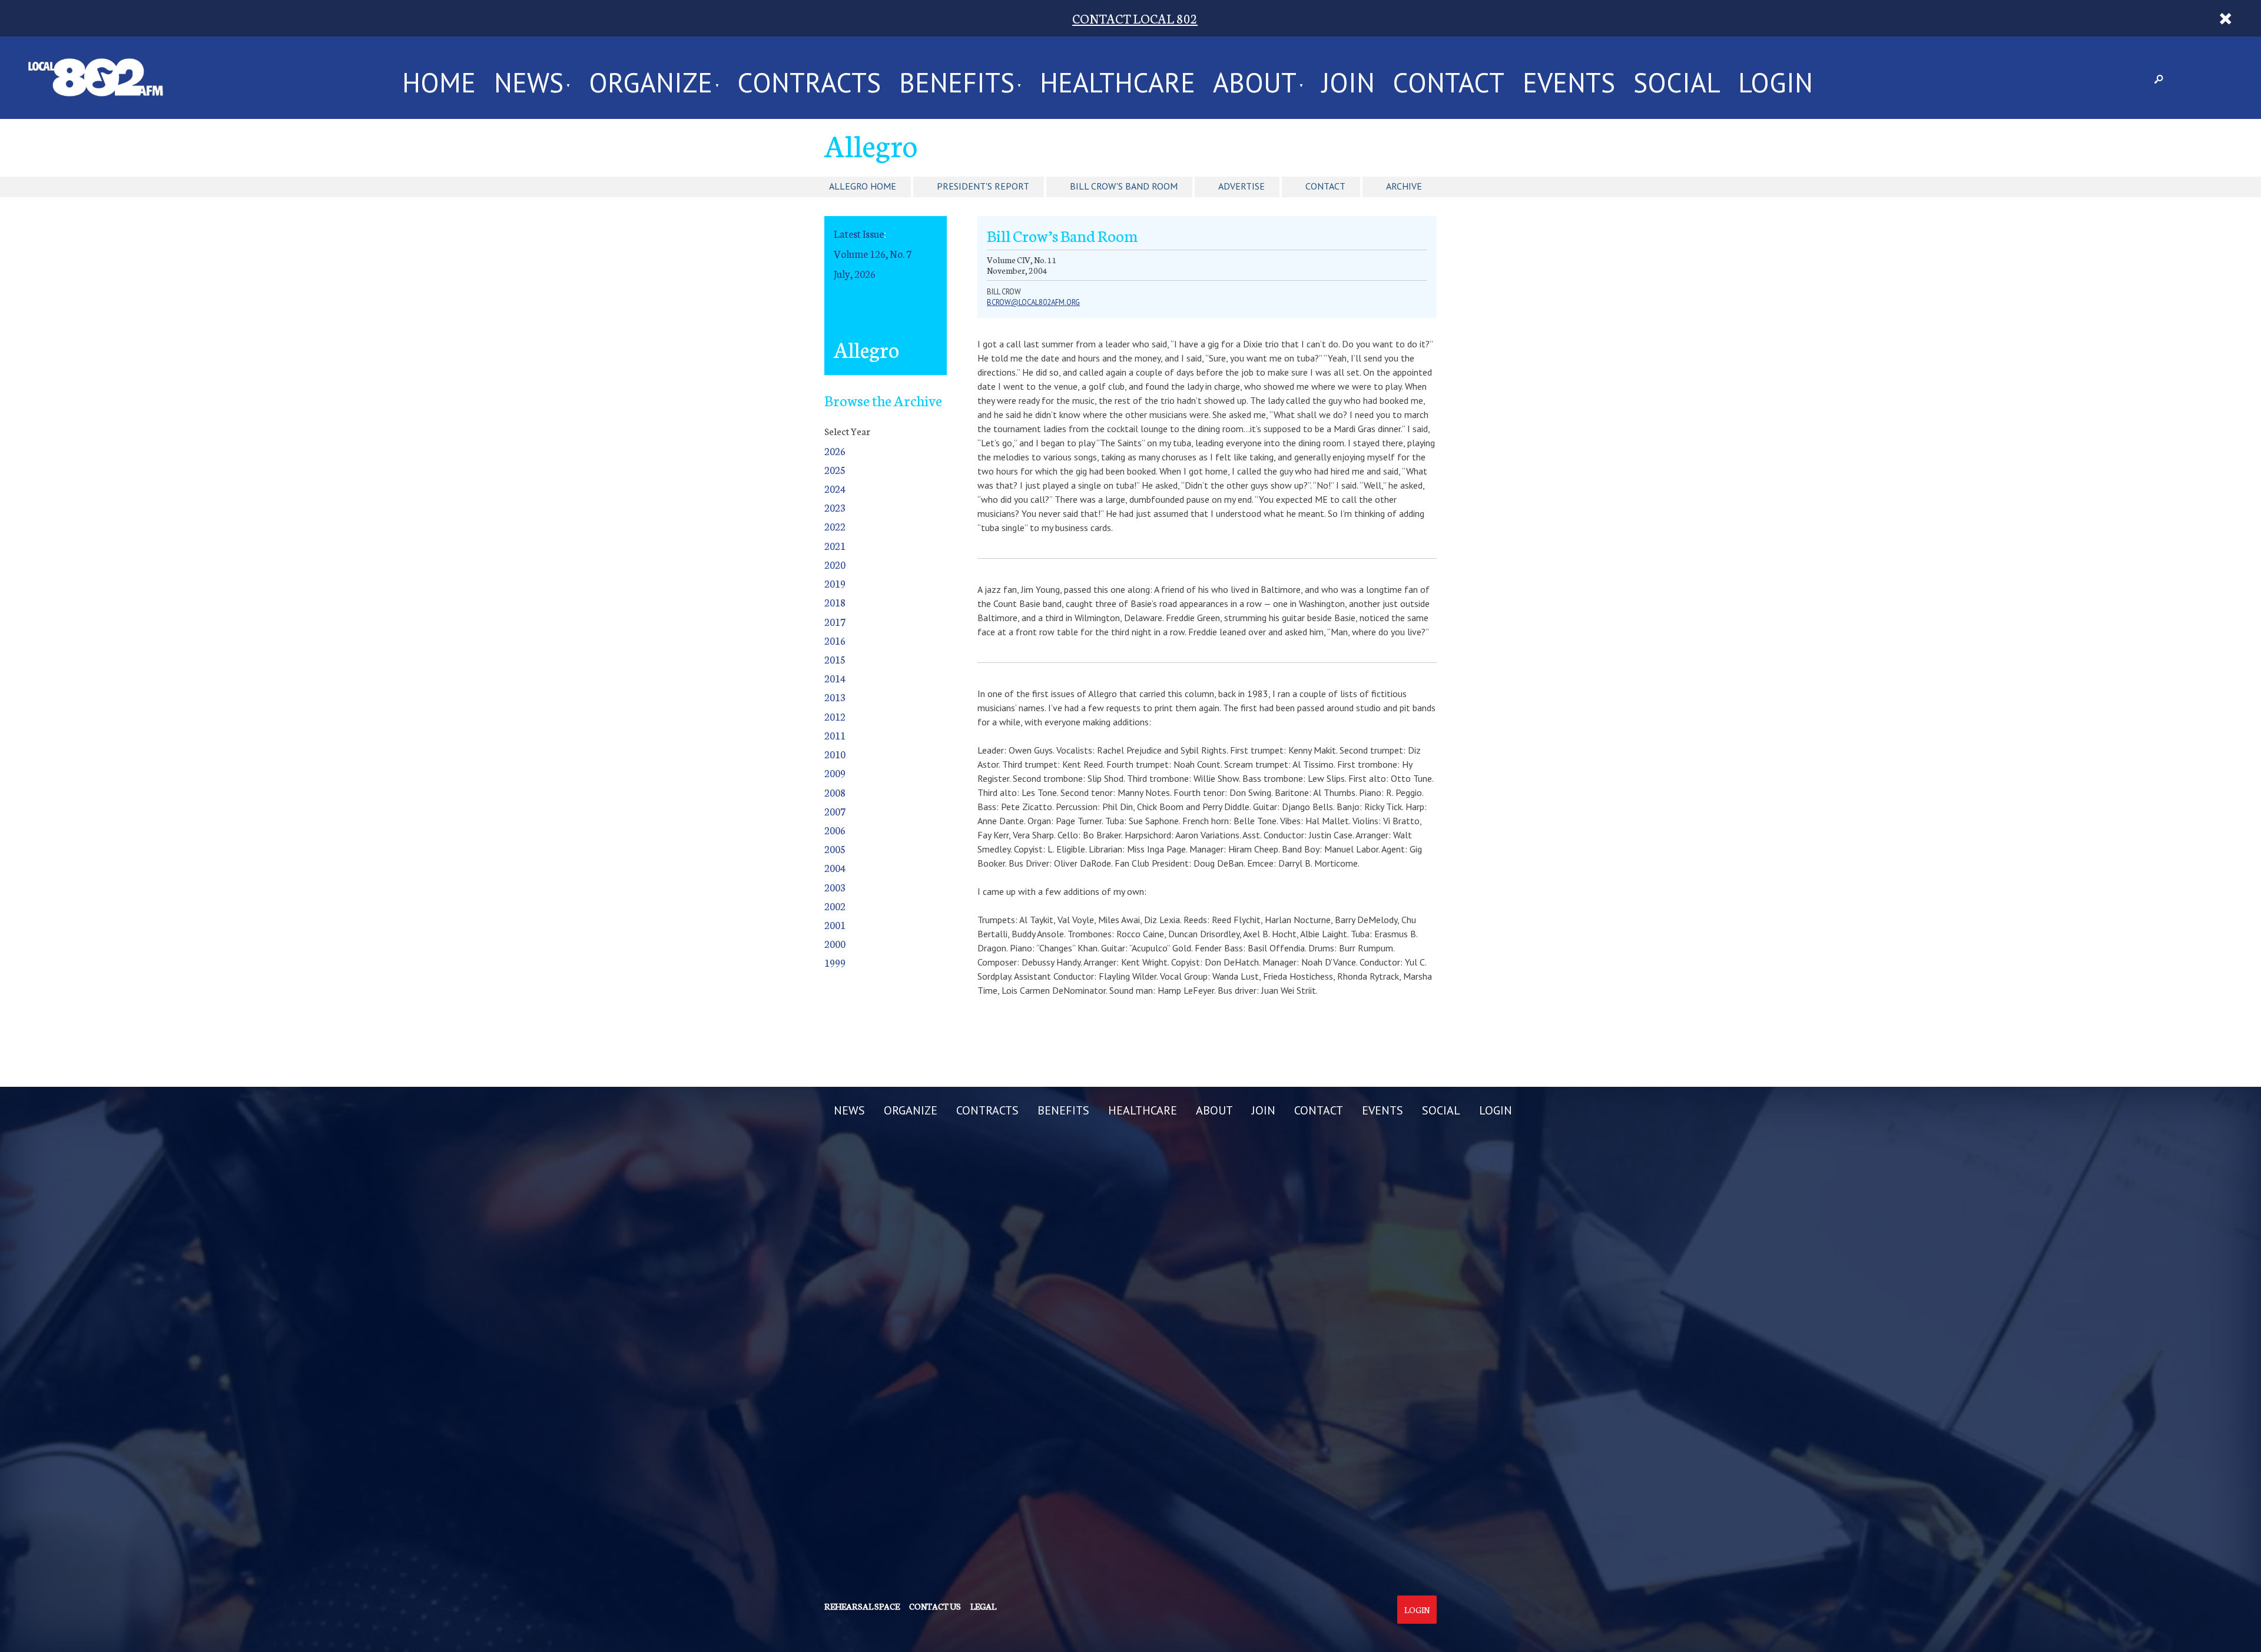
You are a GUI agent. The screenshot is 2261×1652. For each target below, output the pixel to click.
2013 (835, 697)
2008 (835, 792)
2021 (835, 545)
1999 (835, 962)
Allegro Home (863, 186)
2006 (835, 830)
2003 (835, 887)
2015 (835, 659)
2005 (835, 849)
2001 (835, 925)
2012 (835, 716)
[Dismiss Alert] (2225, 18)
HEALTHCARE (1118, 78)
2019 (835, 583)
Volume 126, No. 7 (873, 253)
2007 (835, 811)
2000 (835, 943)
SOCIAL (1677, 78)
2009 (835, 773)
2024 (835, 488)
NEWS (529, 78)
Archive (1404, 186)
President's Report (983, 186)
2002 (835, 906)
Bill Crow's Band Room (1124, 186)
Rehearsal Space (862, 1606)
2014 (835, 678)
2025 (835, 470)
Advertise (1241, 186)
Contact (1325, 186)
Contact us (935, 1606)
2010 (835, 754)
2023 (835, 507)
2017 (835, 621)
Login (1417, 1610)
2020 (835, 564)
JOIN (1348, 78)
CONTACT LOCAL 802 (1135, 18)
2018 (835, 602)
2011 (835, 735)
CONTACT (1448, 78)
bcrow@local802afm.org (1033, 302)
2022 (835, 526)
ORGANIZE (651, 78)
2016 (835, 640)
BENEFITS (957, 78)
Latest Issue (859, 233)
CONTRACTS (809, 78)
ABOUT (1255, 78)
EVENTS (1569, 78)
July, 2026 (855, 273)
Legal (983, 1606)
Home (439, 78)
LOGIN (1776, 78)
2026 (835, 451)
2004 (835, 868)
